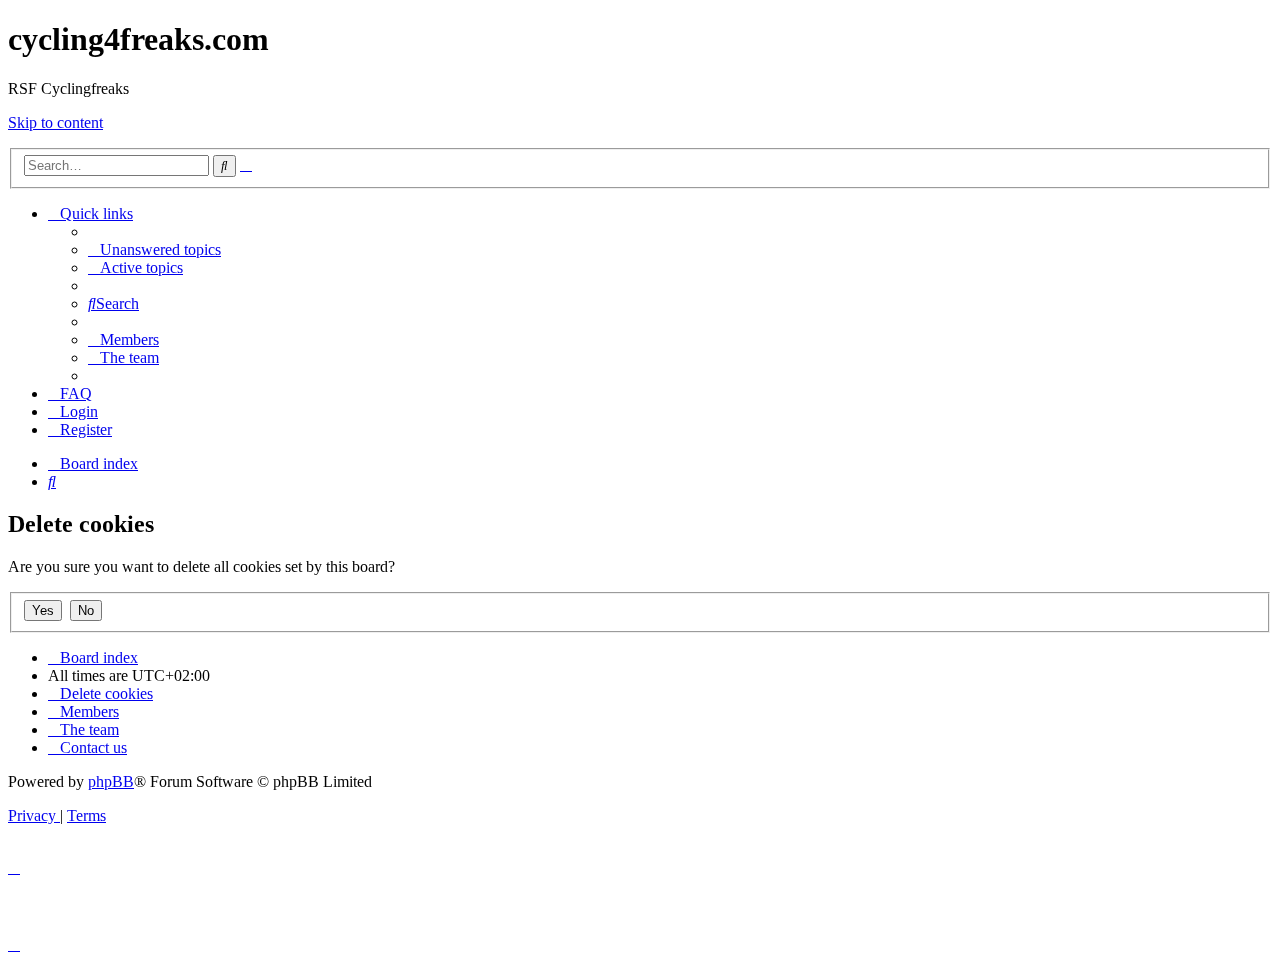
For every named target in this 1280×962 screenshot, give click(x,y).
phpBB (111, 781)
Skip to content (55, 122)
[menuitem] (154, 249)
